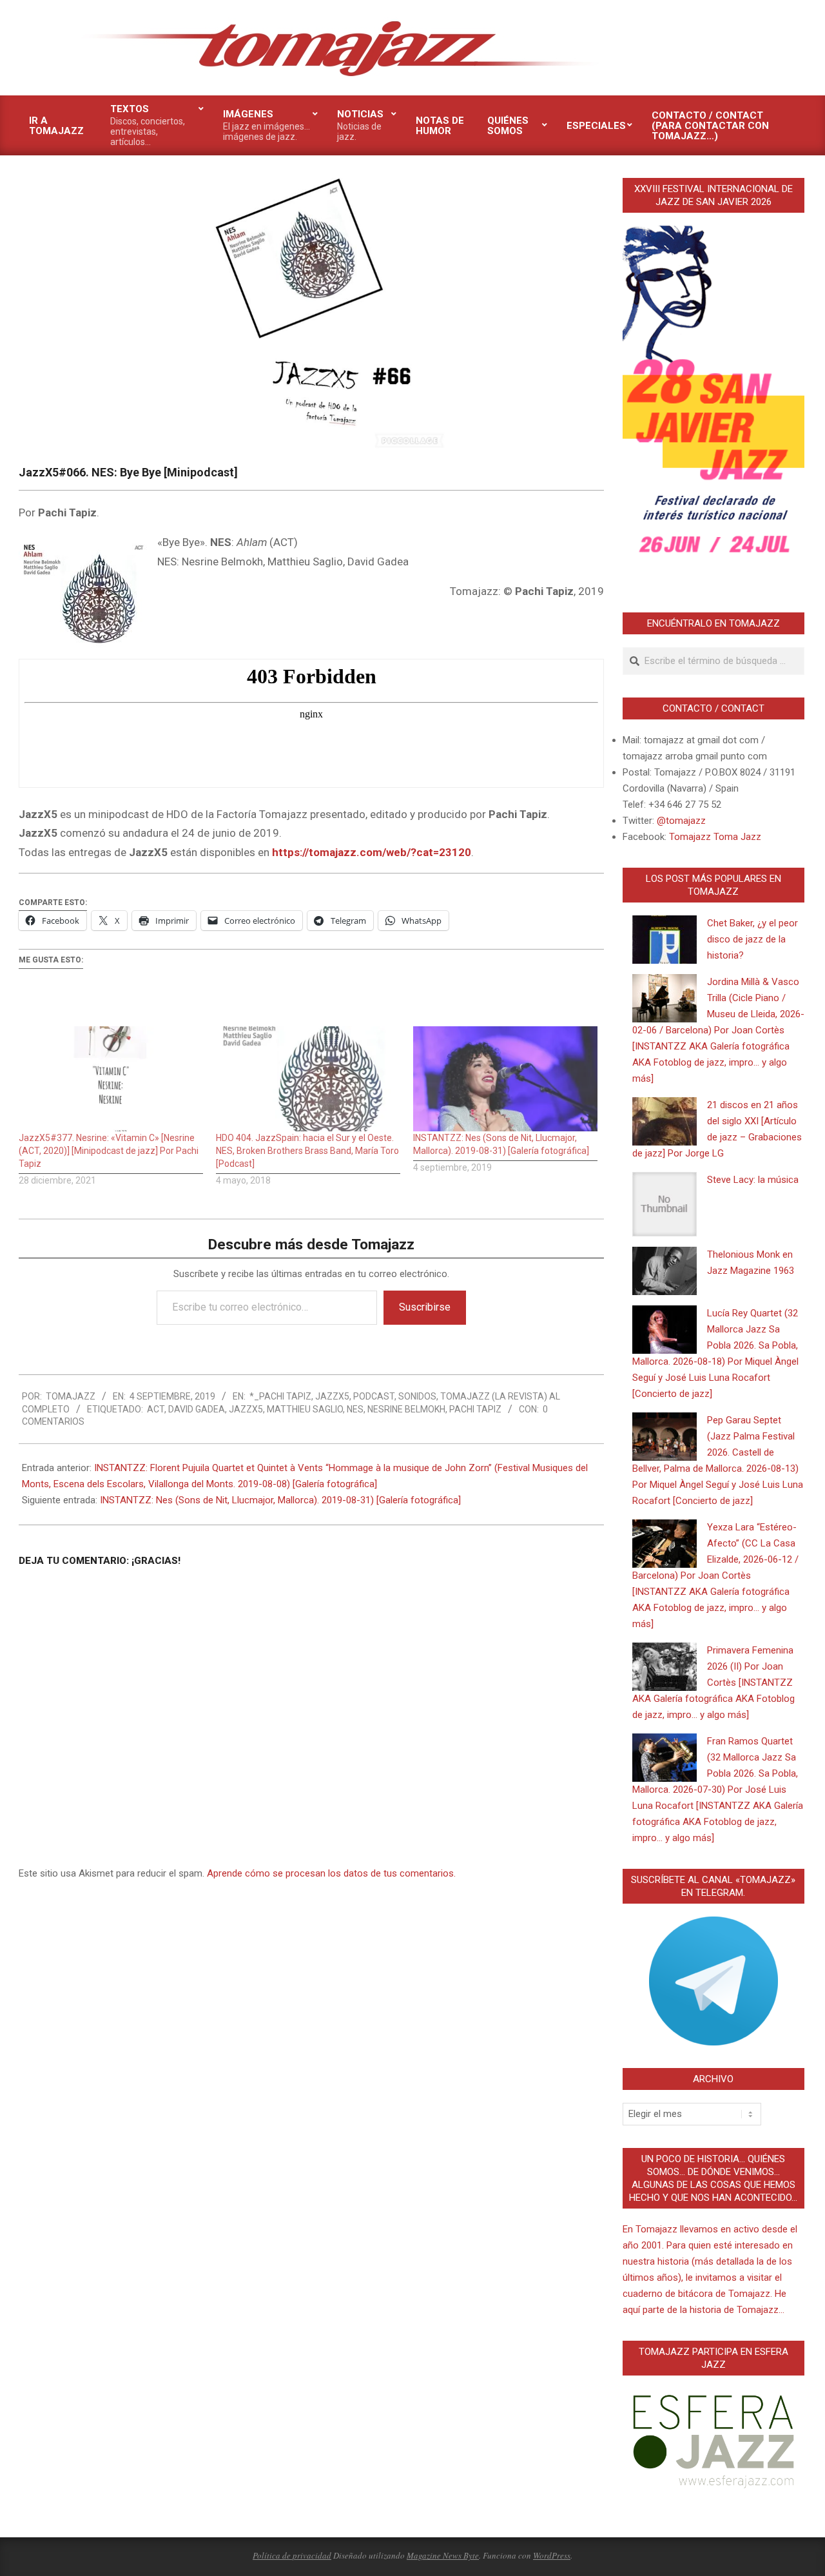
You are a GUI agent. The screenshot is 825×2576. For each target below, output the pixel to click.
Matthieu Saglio (305, 1409)
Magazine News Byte (443, 2555)
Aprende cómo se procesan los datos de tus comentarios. (331, 1873)
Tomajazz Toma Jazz (715, 837)
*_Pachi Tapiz (280, 1396)
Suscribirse (425, 1307)
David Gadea (197, 1409)
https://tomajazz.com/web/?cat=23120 (372, 852)
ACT (156, 1409)
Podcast (374, 1396)
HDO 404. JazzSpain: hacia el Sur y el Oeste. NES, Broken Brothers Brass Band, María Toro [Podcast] (307, 1151)
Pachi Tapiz (475, 1409)
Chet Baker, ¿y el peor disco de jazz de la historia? (752, 939)
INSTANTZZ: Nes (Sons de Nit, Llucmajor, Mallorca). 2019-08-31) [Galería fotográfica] (280, 1500)
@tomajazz (681, 821)
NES (355, 1409)
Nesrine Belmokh (406, 1409)
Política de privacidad (292, 2555)
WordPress (552, 2555)
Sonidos (417, 1396)
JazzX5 (332, 1396)
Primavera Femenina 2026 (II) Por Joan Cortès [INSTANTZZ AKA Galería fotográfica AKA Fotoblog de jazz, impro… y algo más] (713, 1683)
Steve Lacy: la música (753, 1180)
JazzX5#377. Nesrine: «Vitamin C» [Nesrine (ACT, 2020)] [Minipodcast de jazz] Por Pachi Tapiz (109, 1151)
